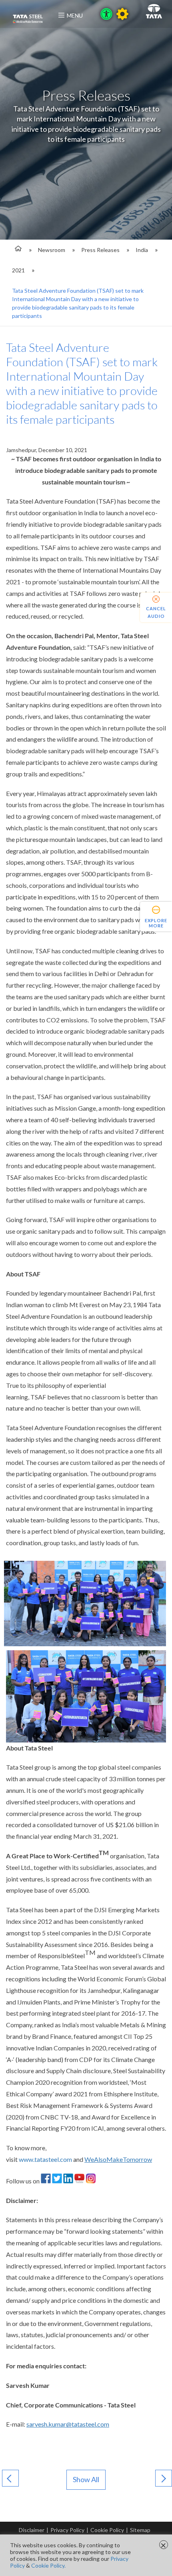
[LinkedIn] (68, 2181)
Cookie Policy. (48, 2565)
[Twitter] (57, 2181)
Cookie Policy (107, 2530)
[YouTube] (79, 2181)
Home (17, 250)
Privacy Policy (67, 2530)
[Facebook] (46, 2181)
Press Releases (100, 250)
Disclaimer (32, 2530)
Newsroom (52, 250)
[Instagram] (91, 2181)
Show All (86, 2479)
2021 (18, 270)
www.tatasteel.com (45, 2159)
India (142, 250)
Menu (75, 15)
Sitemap (140, 2530)
